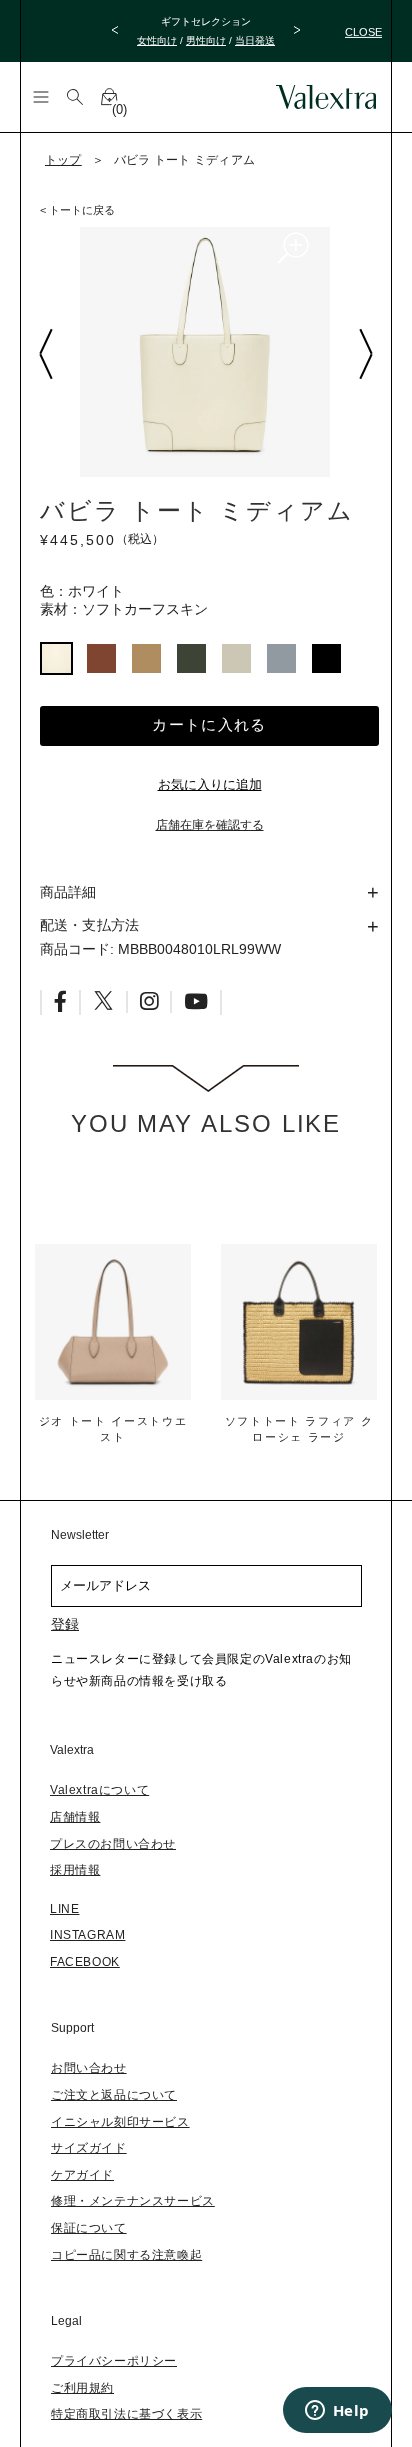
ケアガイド (82, 2175)
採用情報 (75, 1870)
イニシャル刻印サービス (120, 2122)
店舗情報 (75, 1817)
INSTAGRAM (87, 1935)
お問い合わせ (89, 2068)
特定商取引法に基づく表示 (126, 2414)
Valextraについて (99, 1790)
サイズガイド (89, 2148)
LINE (64, 1909)
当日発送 (255, 40)
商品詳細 (68, 892)
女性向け (157, 40)
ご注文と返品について (114, 2095)
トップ (63, 160)
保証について (89, 2228)
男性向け (206, 40)
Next (365, 354)
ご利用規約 (82, 2388)
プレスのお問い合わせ (113, 1844)
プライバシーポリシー (114, 2361)
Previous (45, 354)
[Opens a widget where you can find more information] (337, 2412)
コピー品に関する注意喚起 (126, 2255)
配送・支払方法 (89, 925)
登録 (65, 1624)
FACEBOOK (85, 1962)
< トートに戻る (77, 210)
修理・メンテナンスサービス (133, 2201)
